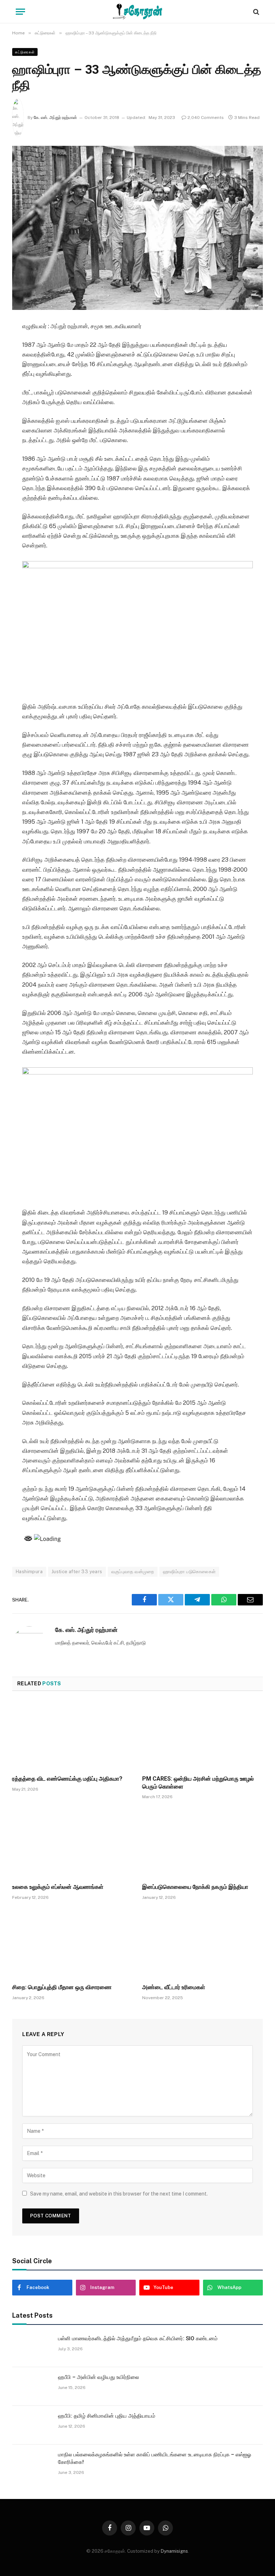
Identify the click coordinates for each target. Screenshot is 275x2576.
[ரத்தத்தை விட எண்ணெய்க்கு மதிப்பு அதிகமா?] (73, 1735)
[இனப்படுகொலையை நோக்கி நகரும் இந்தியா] (202, 1843)
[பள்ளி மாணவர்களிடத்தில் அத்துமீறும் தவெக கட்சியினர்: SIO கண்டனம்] (32, 2348)
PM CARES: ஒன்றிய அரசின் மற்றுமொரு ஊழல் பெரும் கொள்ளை (198, 1783)
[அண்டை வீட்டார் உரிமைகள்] (202, 1944)
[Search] (255, 12)
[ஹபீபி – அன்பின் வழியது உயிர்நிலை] (32, 2386)
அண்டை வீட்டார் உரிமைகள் (174, 1987)
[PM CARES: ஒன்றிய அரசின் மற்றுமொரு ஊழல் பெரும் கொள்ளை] (202, 1735)
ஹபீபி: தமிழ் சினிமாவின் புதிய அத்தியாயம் (107, 2416)
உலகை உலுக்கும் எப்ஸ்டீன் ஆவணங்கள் (58, 1887)
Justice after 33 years (77, 1572)
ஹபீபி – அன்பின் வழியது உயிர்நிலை (98, 2377)
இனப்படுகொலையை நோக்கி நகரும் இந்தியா (195, 1887)
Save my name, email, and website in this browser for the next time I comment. (119, 2194)
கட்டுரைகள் (25, 52)
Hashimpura (29, 1572)
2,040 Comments (206, 118)
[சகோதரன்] (137, 12)
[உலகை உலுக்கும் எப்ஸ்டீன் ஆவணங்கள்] (73, 1843)
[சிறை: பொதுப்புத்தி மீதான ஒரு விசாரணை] (73, 1944)
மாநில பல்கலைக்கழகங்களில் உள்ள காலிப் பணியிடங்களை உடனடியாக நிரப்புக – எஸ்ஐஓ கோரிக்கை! (155, 2458)
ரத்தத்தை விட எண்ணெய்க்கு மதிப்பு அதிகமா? (67, 1779)
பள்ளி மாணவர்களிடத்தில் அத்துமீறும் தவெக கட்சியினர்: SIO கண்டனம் (138, 2338)
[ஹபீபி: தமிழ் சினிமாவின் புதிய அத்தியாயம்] (32, 2425)
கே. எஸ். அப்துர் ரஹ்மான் (55, 118)
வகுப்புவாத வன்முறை (133, 1572)
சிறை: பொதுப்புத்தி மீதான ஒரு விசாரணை (62, 1987)
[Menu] (20, 12)
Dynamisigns (174, 2551)
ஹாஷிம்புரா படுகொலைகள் (189, 1572)
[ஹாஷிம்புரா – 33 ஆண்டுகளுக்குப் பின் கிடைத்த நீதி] (137, 228)
